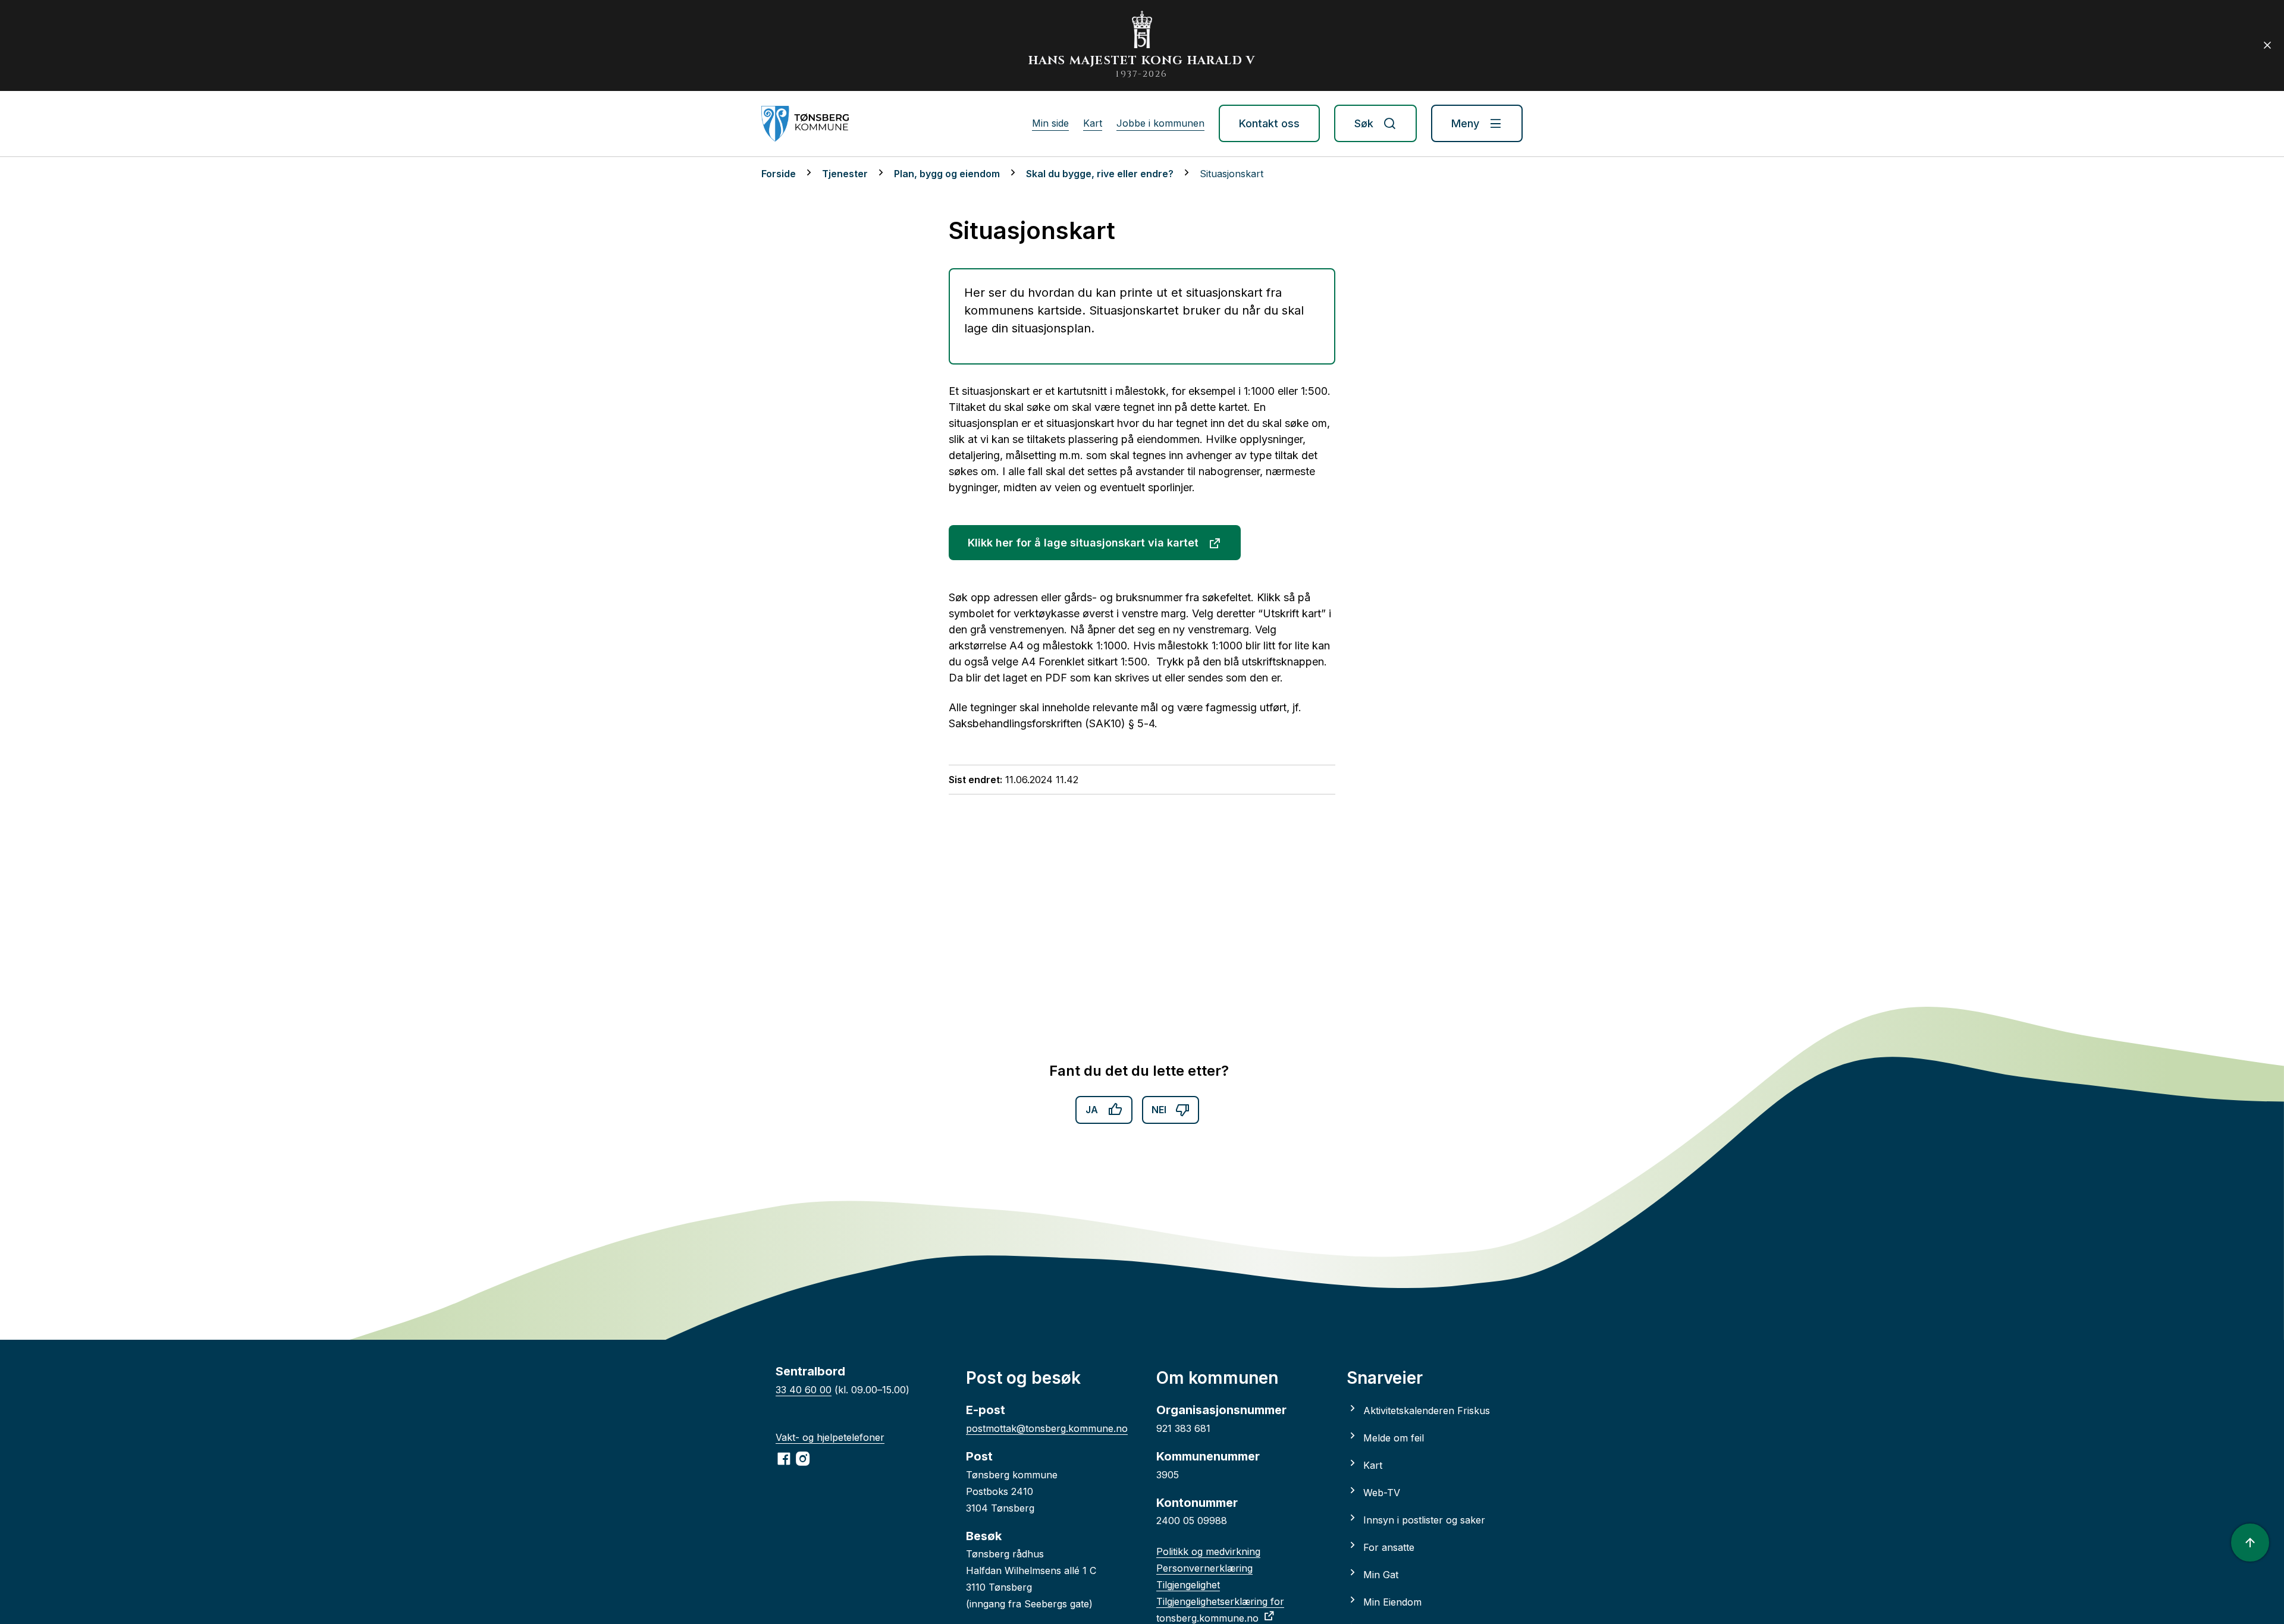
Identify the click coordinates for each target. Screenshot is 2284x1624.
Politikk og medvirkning (1208, 1551)
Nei (1159, 1110)
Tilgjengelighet (1188, 1585)
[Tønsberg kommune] (805, 124)
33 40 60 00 (804, 1390)
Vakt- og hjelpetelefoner (830, 1437)
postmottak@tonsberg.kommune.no (1047, 1428)
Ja (1092, 1110)
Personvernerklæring (1204, 1568)
